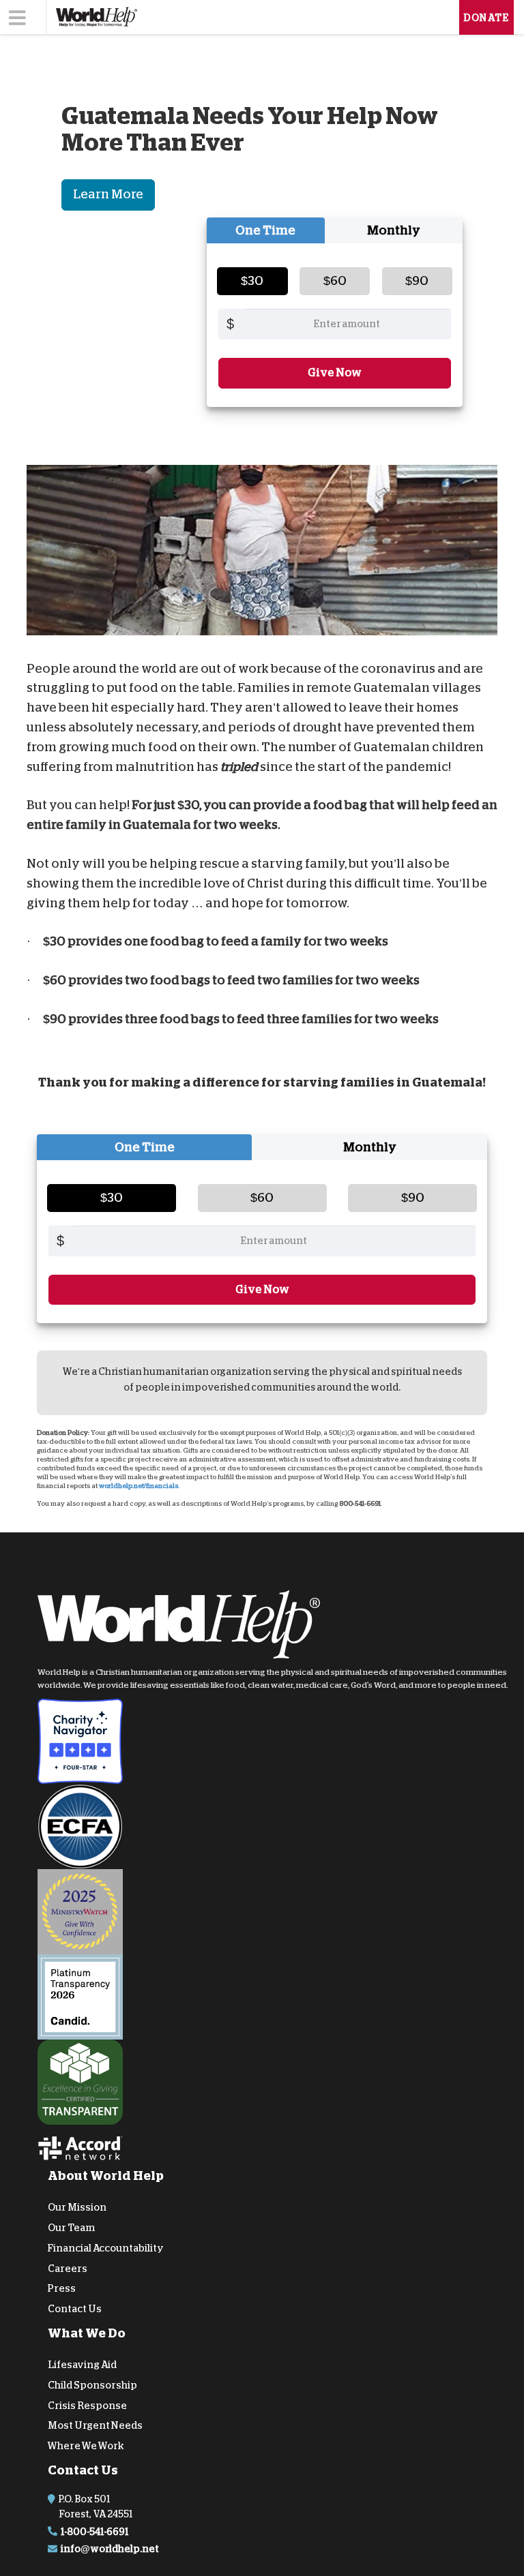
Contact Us (75, 2309)
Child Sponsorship (92, 2385)
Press (62, 2288)
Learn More (108, 194)
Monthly (394, 230)
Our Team (71, 2228)
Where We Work (86, 2446)
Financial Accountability (106, 2248)
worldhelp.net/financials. (139, 1486)
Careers (68, 2269)
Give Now (335, 373)
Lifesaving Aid (82, 2365)
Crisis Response (87, 2406)
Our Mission (77, 2207)
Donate (486, 18)
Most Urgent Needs (95, 2425)
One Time (265, 230)
